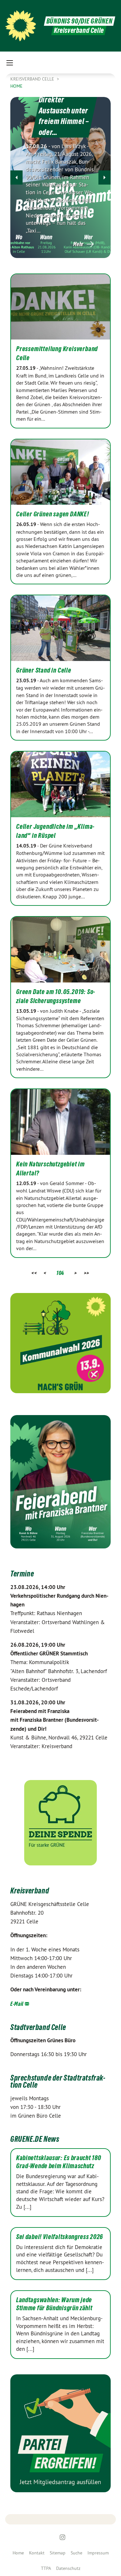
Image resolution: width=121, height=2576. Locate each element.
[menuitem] (18, 2553)
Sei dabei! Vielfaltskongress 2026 (60, 2237)
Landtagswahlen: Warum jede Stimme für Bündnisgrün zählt (54, 2304)
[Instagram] (62, 2537)
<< (34, 1273)
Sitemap (58, 2553)
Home (18, 2553)
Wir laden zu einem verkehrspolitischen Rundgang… (70, 114)
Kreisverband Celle (33, 79)
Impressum (98, 2553)
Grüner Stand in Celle (44, 670)
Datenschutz (68, 2568)
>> (87, 1273)
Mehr (78, 244)
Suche (76, 2553)
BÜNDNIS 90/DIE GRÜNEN (80, 21)
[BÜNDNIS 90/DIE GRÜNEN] (21, 26)
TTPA (46, 2568)
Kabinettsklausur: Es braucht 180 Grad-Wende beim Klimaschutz (59, 2162)
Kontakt (37, 2553)
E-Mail (17, 2004)
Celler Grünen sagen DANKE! (53, 514)
